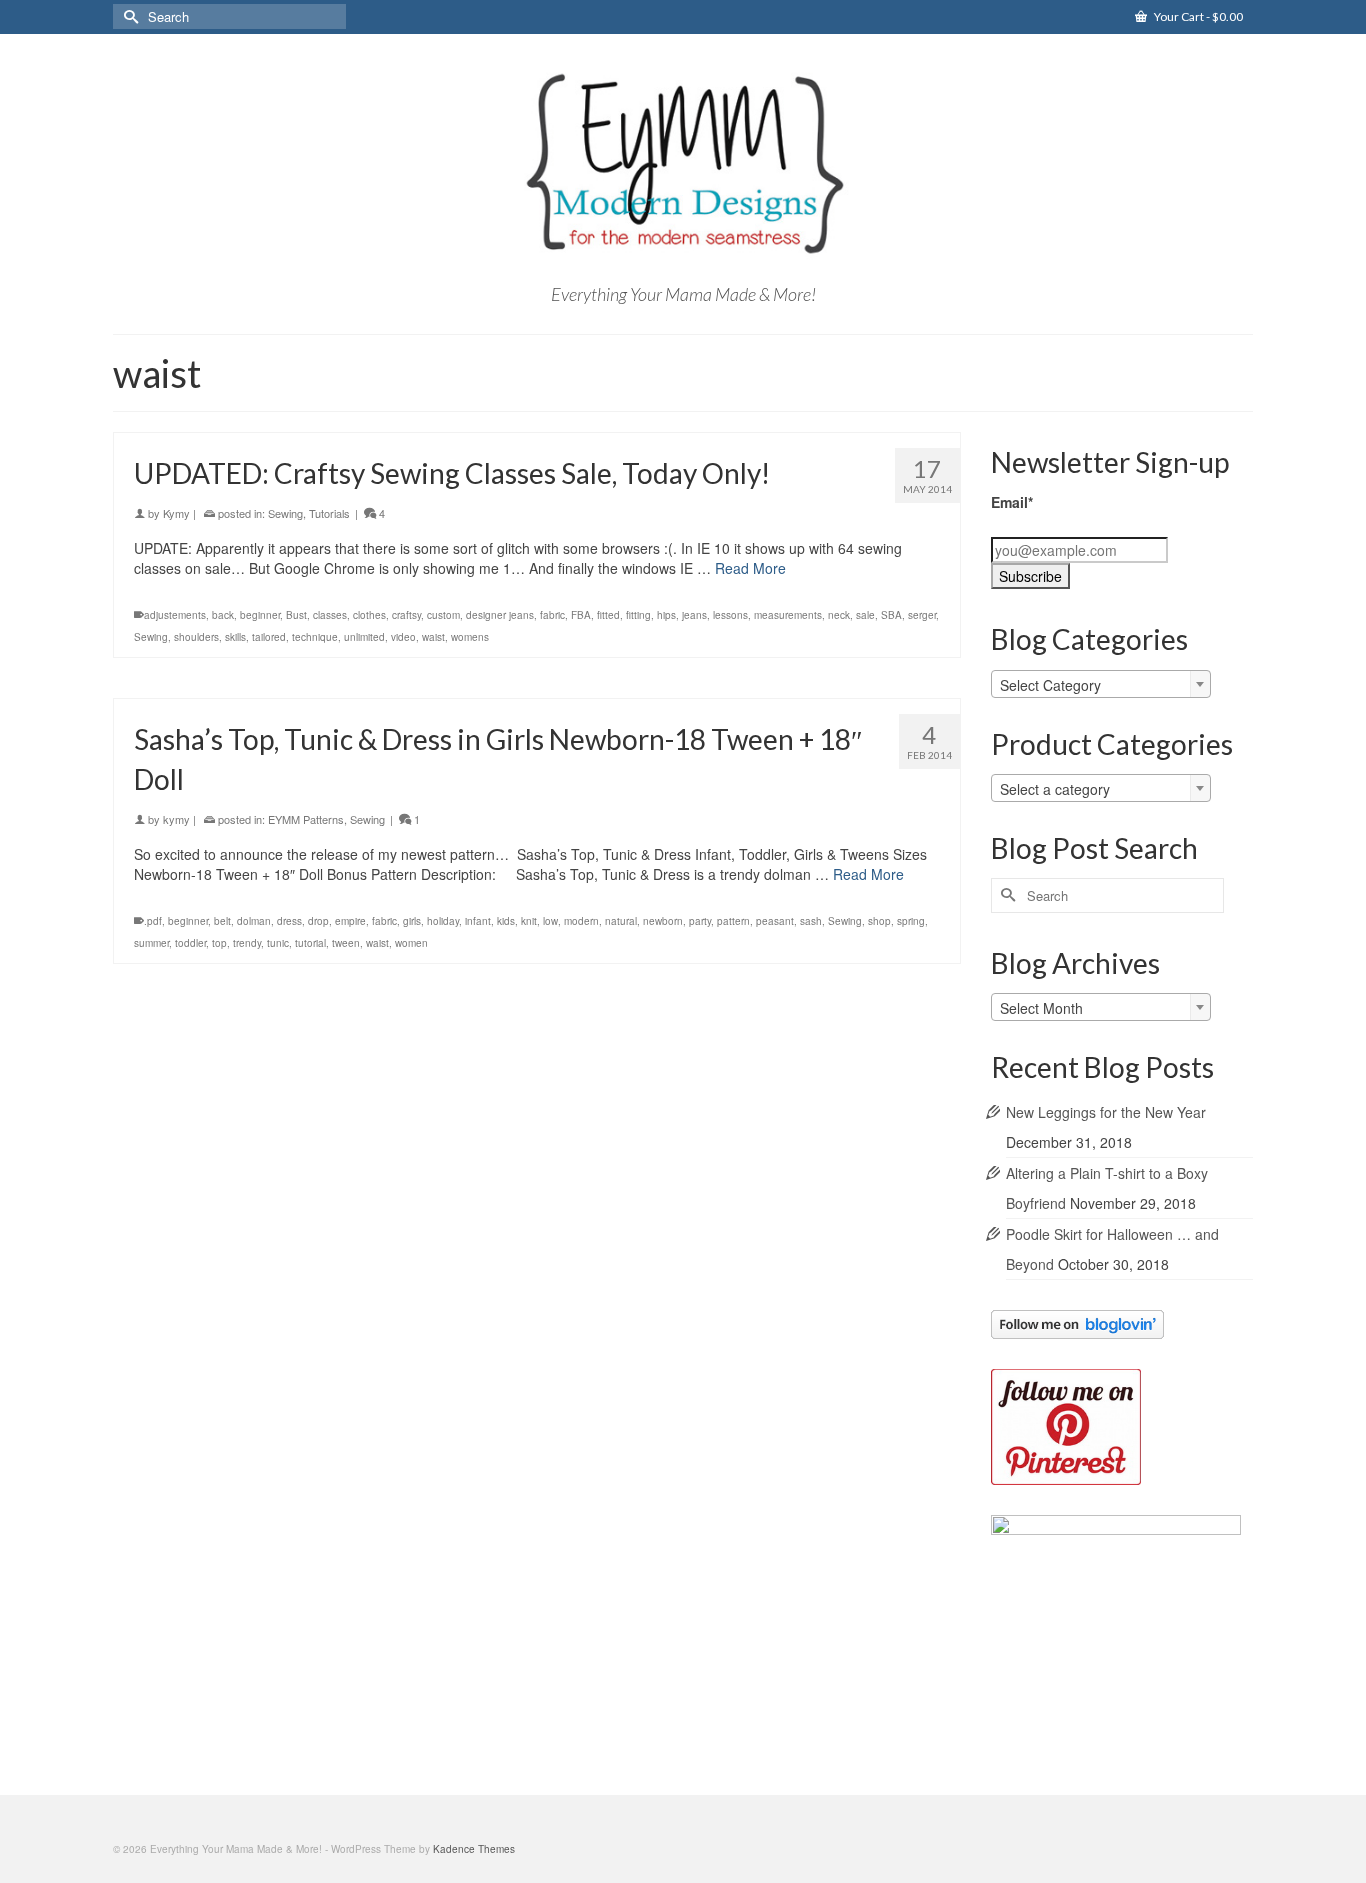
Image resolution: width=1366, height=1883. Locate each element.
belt (222, 921)
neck (839, 615)
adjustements (175, 615)
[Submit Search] (128, 16)
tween (346, 943)
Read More (750, 568)
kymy (176, 819)
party (700, 921)
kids (506, 921)
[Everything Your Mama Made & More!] (683, 164)
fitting (638, 615)
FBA (581, 615)
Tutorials (329, 513)
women (411, 943)
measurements (788, 615)
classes (330, 615)
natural (621, 921)
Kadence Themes (474, 1849)
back (223, 615)
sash (811, 921)
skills (235, 637)
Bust (296, 615)
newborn (663, 921)
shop (879, 921)
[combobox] (1101, 684)
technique (315, 637)
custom (443, 615)
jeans (694, 615)
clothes (369, 615)
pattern (733, 921)
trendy (247, 943)
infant (478, 921)
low (550, 921)
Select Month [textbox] (1041, 1008)
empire (350, 921)
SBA (891, 615)
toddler (190, 943)
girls (412, 921)
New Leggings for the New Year (1106, 1112)
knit (529, 921)
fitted (608, 615)
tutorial (310, 943)
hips (666, 615)
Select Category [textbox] (1050, 685)
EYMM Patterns (306, 819)
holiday (443, 921)
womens (470, 637)
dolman (254, 921)
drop (318, 921)
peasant (775, 921)
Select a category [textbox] (1055, 789)
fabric (552, 615)
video (403, 637)
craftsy (406, 615)
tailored (269, 637)
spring (911, 921)
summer (151, 943)
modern (581, 921)
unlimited (364, 637)
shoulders (196, 637)
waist (433, 637)
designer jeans (500, 615)
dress (289, 921)
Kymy (176, 513)
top (219, 943)
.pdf (153, 921)
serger (922, 615)
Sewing (285, 513)
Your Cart (1197, 16)
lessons (730, 615)
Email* (1012, 502)
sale (865, 615)
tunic (278, 943)
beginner (260, 615)
